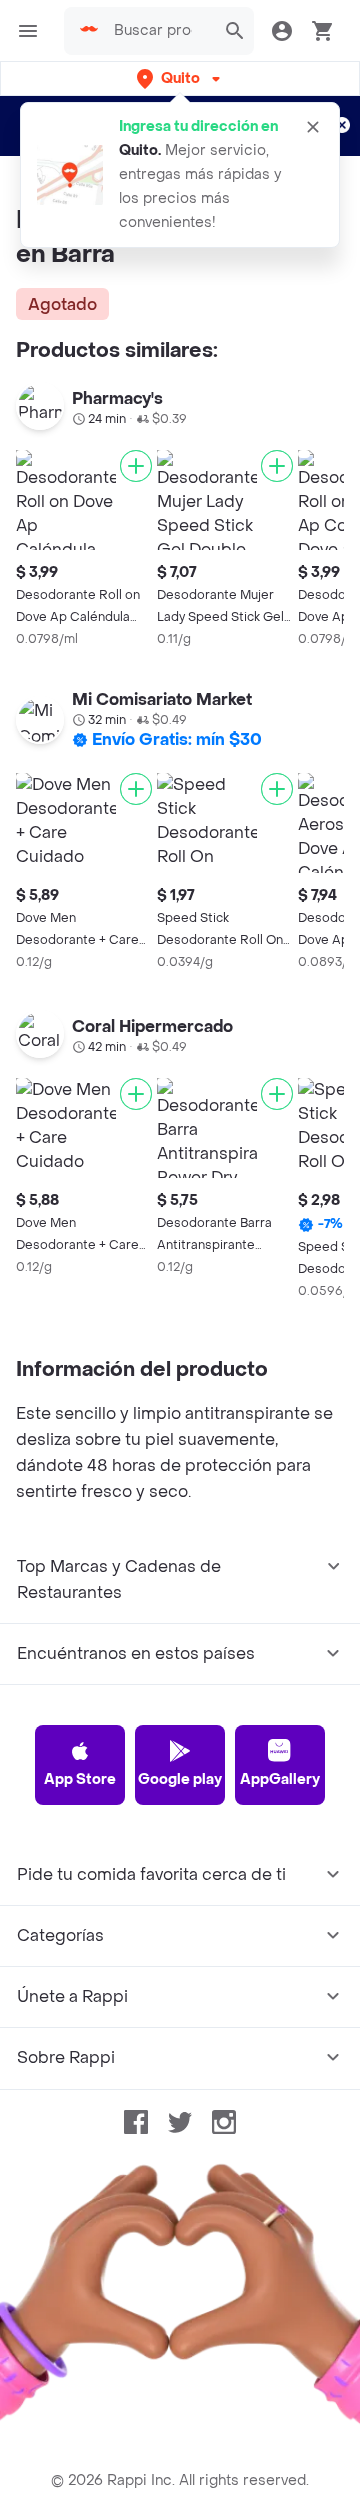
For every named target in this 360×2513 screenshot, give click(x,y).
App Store (80, 1779)
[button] (180, 78)
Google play (180, 1779)
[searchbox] (159, 31)
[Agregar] (136, 466)
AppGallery (280, 1779)
